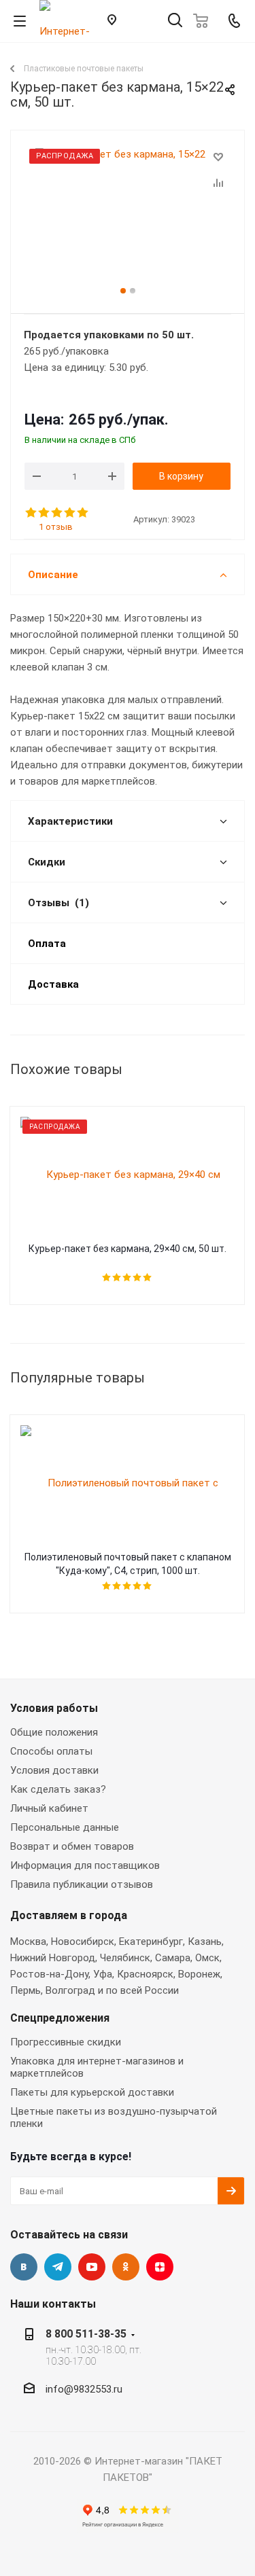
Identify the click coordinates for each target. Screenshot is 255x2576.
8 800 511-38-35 (86, 2334)
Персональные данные (65, 1827)
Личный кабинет (49, 1808)
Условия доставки (54, 1770)
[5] (83, 513)
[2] (45, 513)
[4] (70, 513)
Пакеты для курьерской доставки (92, 2092)
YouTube (92, 2267)
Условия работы (54, 1708)
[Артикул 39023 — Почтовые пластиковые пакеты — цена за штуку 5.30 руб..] (128, 216)
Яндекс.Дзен (160, 2267)
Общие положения (54, 1732)
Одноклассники (126, 2267)
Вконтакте (24, 2267)
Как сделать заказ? (58, 1789)
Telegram (58, 2267)
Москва (28, 1942)
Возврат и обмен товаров (72, 1846)
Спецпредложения (60, 2018)
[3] (57, 513)
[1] (32, 513)
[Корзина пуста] (205, 21)
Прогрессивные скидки (66, 2042)
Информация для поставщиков (85, 1865)
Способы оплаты (51, 1751)
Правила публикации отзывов (82, 1884)
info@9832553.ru (84, 2389)
